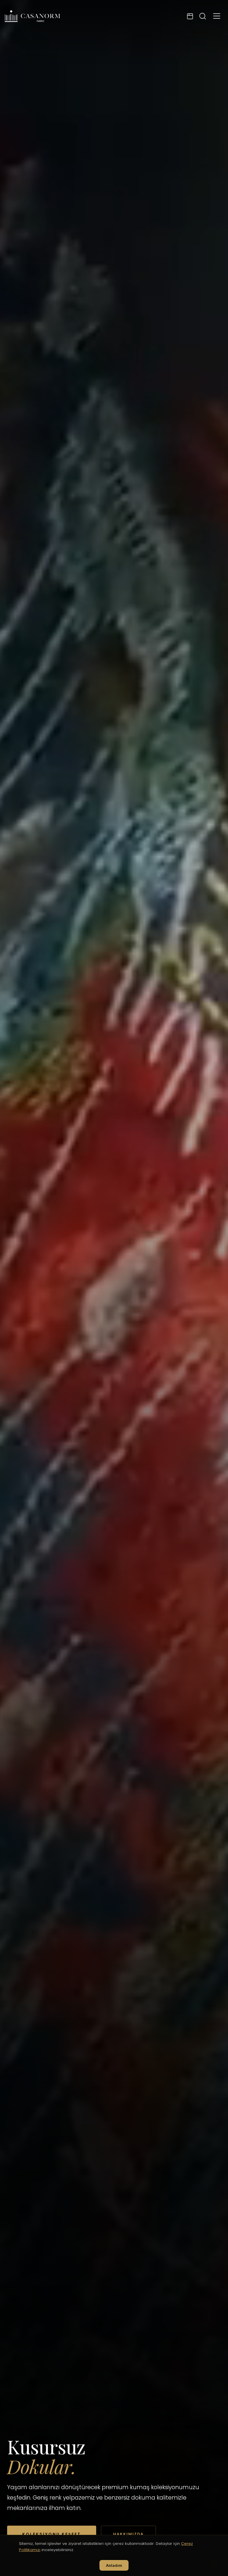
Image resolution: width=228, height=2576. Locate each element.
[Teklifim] (190, 16)
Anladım (114, 2565)
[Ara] (202, 16)
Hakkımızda (128, 2534)
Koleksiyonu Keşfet (52, 2534)
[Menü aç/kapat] (217, 16)
